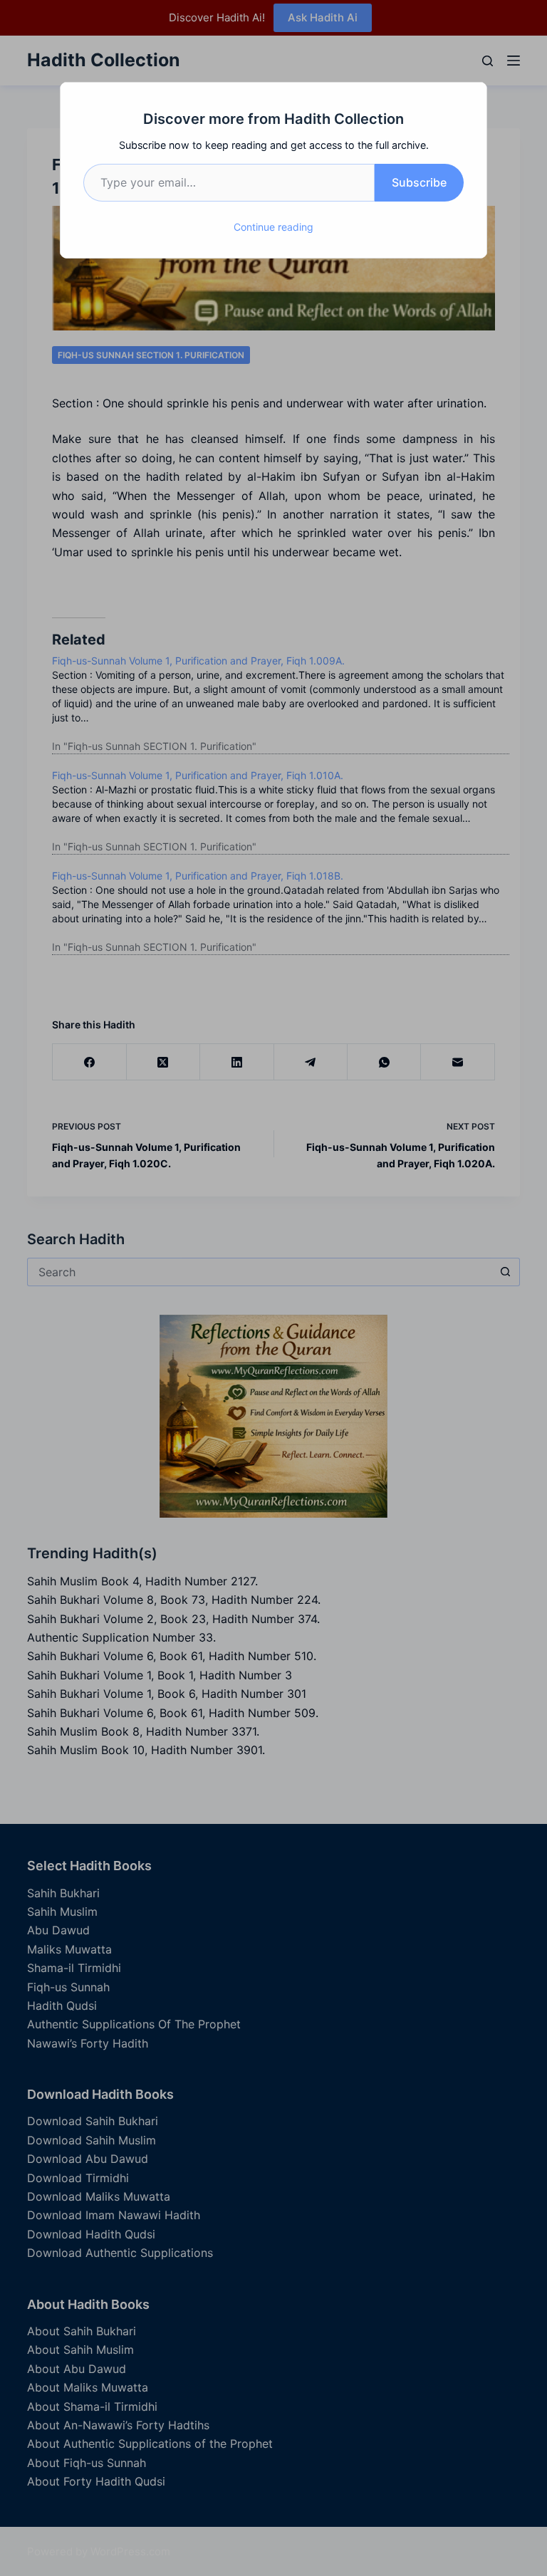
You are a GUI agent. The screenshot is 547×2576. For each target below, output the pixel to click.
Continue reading (273, 227)
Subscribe (419, 182)
